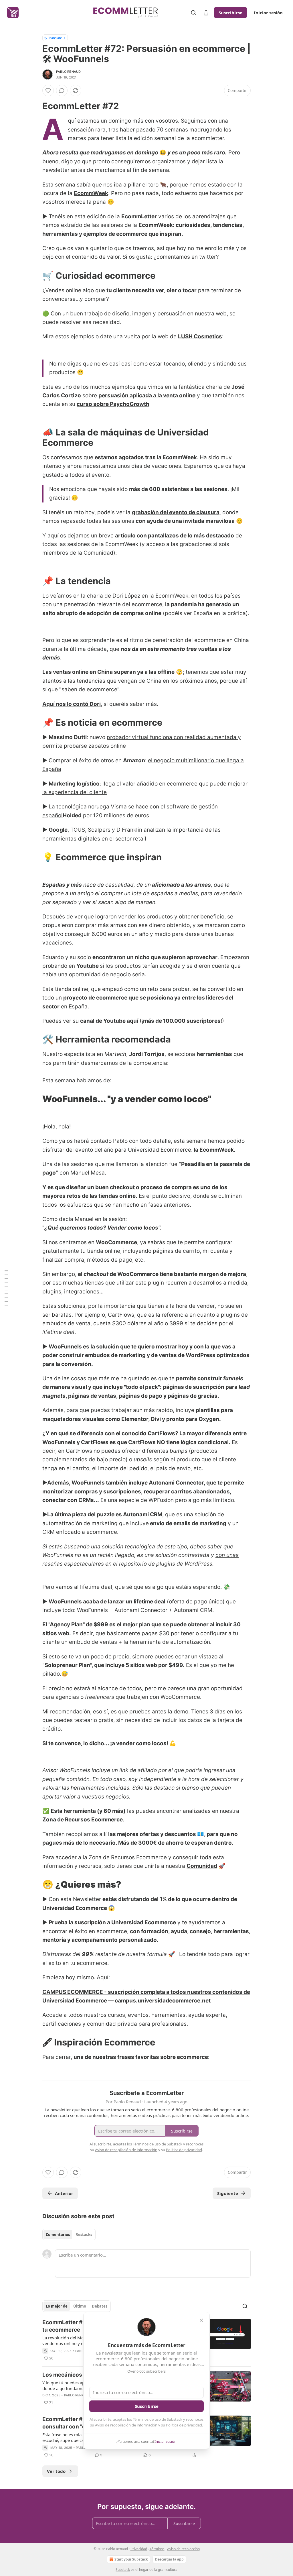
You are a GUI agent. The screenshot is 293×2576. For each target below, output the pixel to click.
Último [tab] (80, 2306)
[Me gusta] (48, 91)
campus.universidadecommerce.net (163, 2001)
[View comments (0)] (62, 91)
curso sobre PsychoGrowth (113, 404)
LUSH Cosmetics (200, 336)
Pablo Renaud (68, 72)
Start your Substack (131, 2559)
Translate (55, 38)
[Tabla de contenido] (6, 1288)
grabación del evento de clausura (176, 512)
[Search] (193, 13)
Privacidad (139, 2549)
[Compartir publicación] (206, 13)
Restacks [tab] (84, 2235)
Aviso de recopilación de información (126, 2425)
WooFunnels (65, 1347)
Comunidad (202, 1866)
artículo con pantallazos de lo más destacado (175, 536)
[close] (201, 2320)
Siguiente (228, 2193)
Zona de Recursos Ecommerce (83, 1820)
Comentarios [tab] (58, 2235)
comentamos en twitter (186, 257)
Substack (123, 2570)
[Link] (34, 106)
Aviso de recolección (183, 2549)
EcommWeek (91, 193)
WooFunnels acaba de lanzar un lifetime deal (107, 1602)
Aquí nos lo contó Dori (72, 704)
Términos (157, 2549)
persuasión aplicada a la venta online (147, 395)
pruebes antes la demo (159, 1712)
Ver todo (56, 2471)
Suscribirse (230, 13)
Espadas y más (62, 885)
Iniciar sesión (268, 13)
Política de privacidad (184, 2425)
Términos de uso (147, 2419)
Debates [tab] (100, 2306)
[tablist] (69, 2235)
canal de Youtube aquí (109, 1021)
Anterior (64, 2193)
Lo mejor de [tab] (57, 2306)
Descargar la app (169, 2559)
